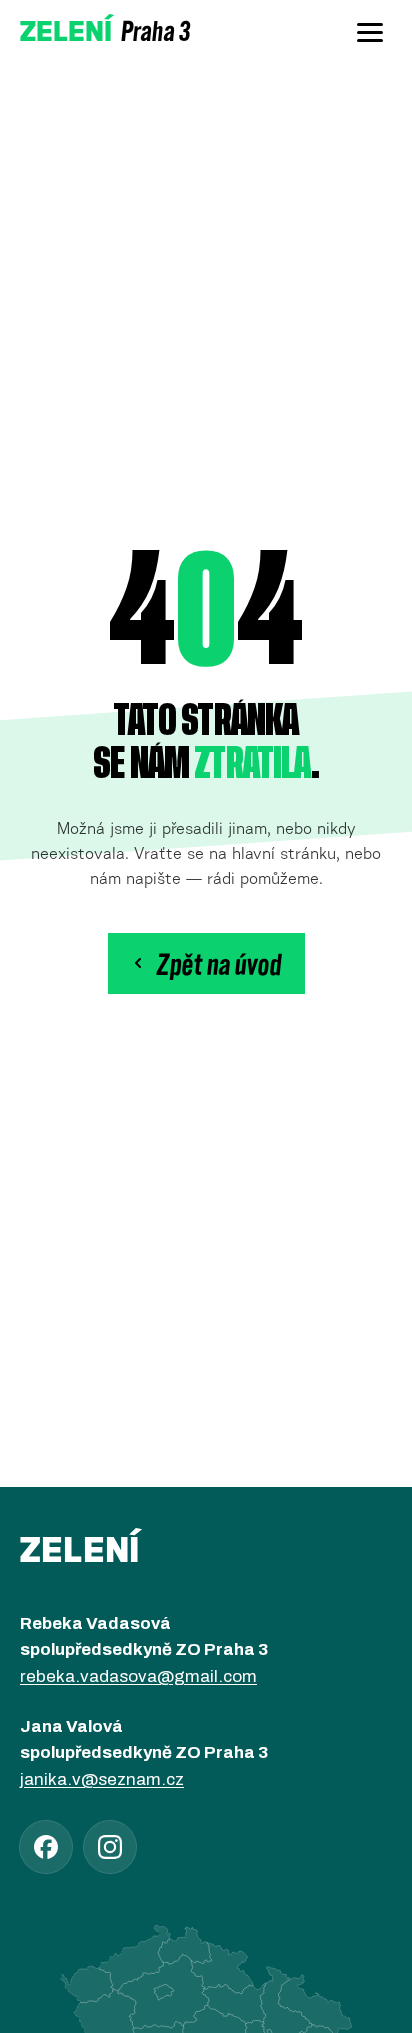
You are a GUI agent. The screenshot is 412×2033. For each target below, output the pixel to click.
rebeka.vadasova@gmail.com (138, 1676)
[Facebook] (46, 1847)
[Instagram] (110, 1847)
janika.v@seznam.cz (102, 1779)
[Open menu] (370, 32)
